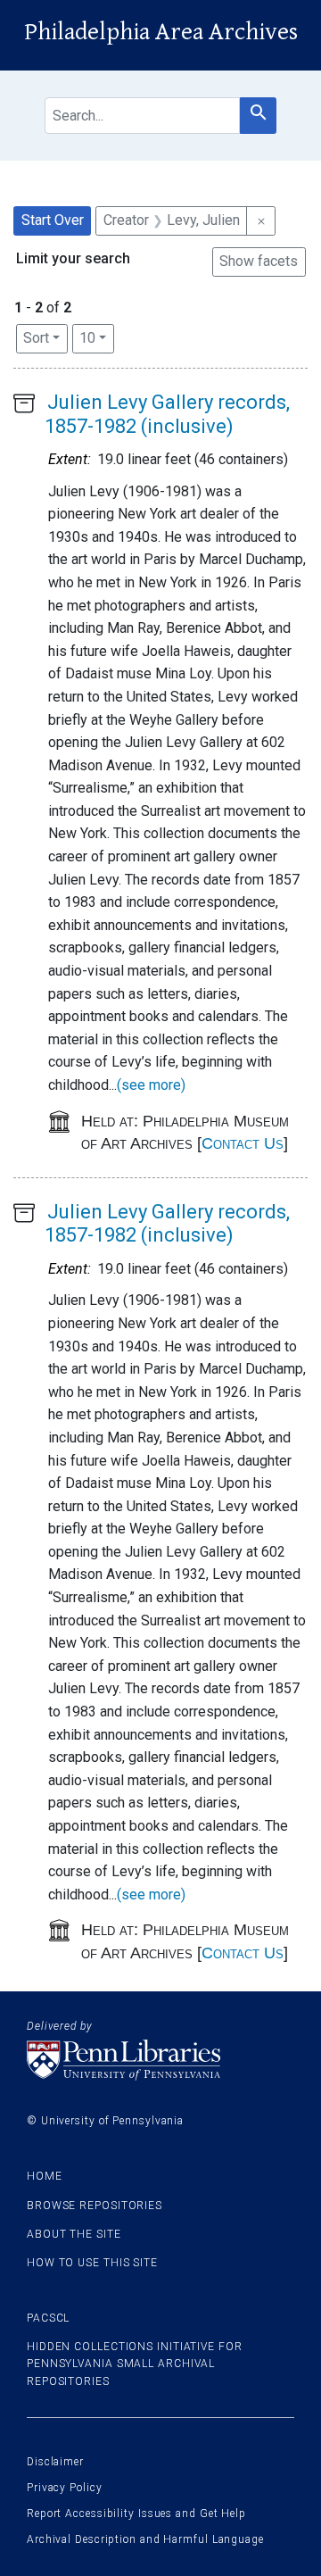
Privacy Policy (65, 2488)
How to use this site (92, 2263)
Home (45, 2176)
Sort (36, 338)
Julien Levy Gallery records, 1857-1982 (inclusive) (167, 414)
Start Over (53, 220)
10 (97, 337)
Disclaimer (55, 2462)
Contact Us (243, 1143)
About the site (74, 2234)
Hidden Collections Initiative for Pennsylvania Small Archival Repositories (135, 2364)
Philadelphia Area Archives (161, 32)
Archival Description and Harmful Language (145, 2539)
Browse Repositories (95, 2206)
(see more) (151, 1085)
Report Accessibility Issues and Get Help (136, 2514)
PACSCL (48, 2318)
